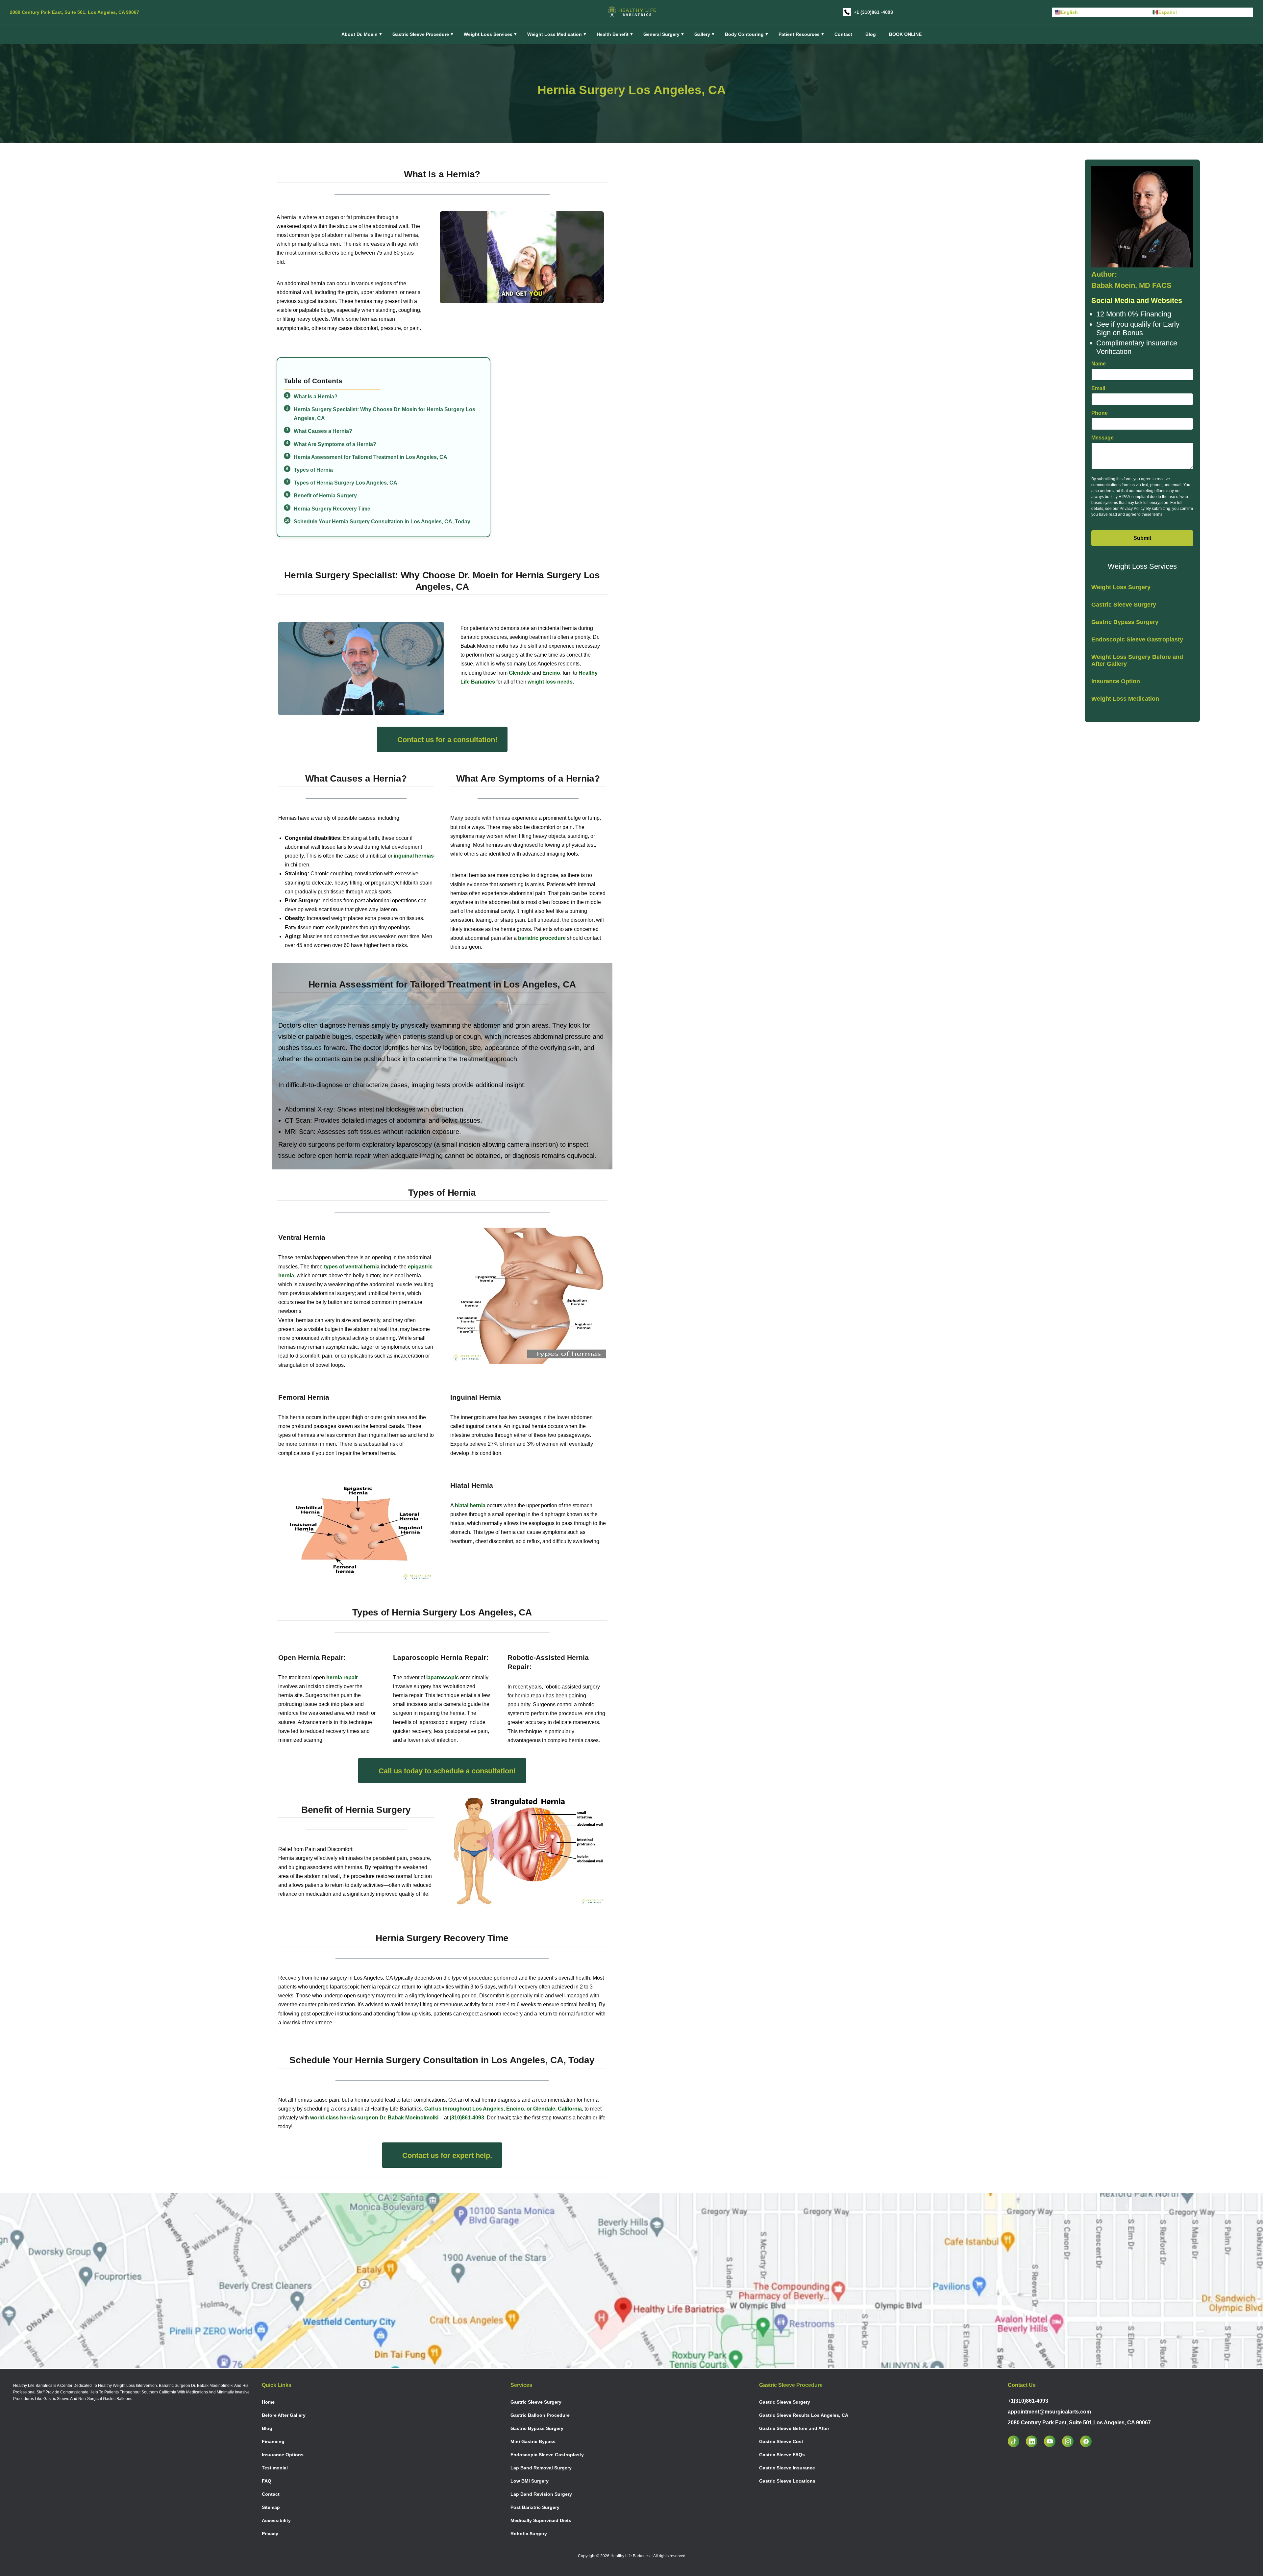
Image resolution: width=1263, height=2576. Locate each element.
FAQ (267, 2481)
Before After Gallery (284, 2415)
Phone (1100, 413)
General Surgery (661, 34)
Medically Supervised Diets (541, 2520)
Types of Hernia (313, 470)
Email (1098, 388)
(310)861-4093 (467, 2118)
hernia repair (342, 1677)
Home (268, 2402)
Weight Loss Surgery (1121, 587)
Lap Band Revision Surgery (541, 2494)
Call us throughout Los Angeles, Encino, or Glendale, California (503, 2109)
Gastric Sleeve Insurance (787, 2468)
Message (1102, 438)
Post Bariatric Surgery (535, 2507)
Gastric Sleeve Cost (781, 2441)
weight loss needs (550, 682)
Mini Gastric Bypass (533, 2441)
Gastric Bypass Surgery (1125, 622)
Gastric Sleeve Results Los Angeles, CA (804, 2415)
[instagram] (1071, 2441)
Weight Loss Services (488, 34)
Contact (843, 34)
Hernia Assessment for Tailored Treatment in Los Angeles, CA (371, 457)
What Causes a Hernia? (323, 431)
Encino (551, 673)
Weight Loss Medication (1125, 699)
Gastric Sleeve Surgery (1124, 605)
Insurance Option (1116, 681)
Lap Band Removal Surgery (541, 2468)
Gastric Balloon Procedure (540, 2415)
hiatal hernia (470, 1505)
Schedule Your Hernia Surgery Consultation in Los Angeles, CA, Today (382, 522)
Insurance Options (283, 2455)
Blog (871, 34)
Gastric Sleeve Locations (787, 2481)
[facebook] (1089, 2441)
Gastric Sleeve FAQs (782, 2455)
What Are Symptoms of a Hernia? (335, 444)
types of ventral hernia (352, 1267)
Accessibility (276, 2520)
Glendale (520, 673)
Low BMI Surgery (530, 2481)
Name (1099, 364)
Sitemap (271, 2507)
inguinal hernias (414, 856)
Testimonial (275, 2468)
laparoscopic (443, 1677)
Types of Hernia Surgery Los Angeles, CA (346, 483)
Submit (1142, 538)
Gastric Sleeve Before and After (794, 2428)
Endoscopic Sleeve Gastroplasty (1137, 639)
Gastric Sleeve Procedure (421, 34)
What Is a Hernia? (316, 397)
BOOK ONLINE (905, 34)
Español (1168, 12)
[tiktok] (1017, 2441)
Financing (273, 2441)
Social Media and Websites (1137, 300)
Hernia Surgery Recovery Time (332, 509)
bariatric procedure (542, 938)
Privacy (270, 2534)
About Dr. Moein (359, 34)
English (1069, 12)
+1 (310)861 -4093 (873, 12)
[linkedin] (1035, 2441)
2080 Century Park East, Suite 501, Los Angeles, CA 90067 (74, 12)
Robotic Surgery (529, 2534)
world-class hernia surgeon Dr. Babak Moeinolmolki (374, 2118)
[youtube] (1053, 2441)
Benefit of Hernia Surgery (325, 496)
